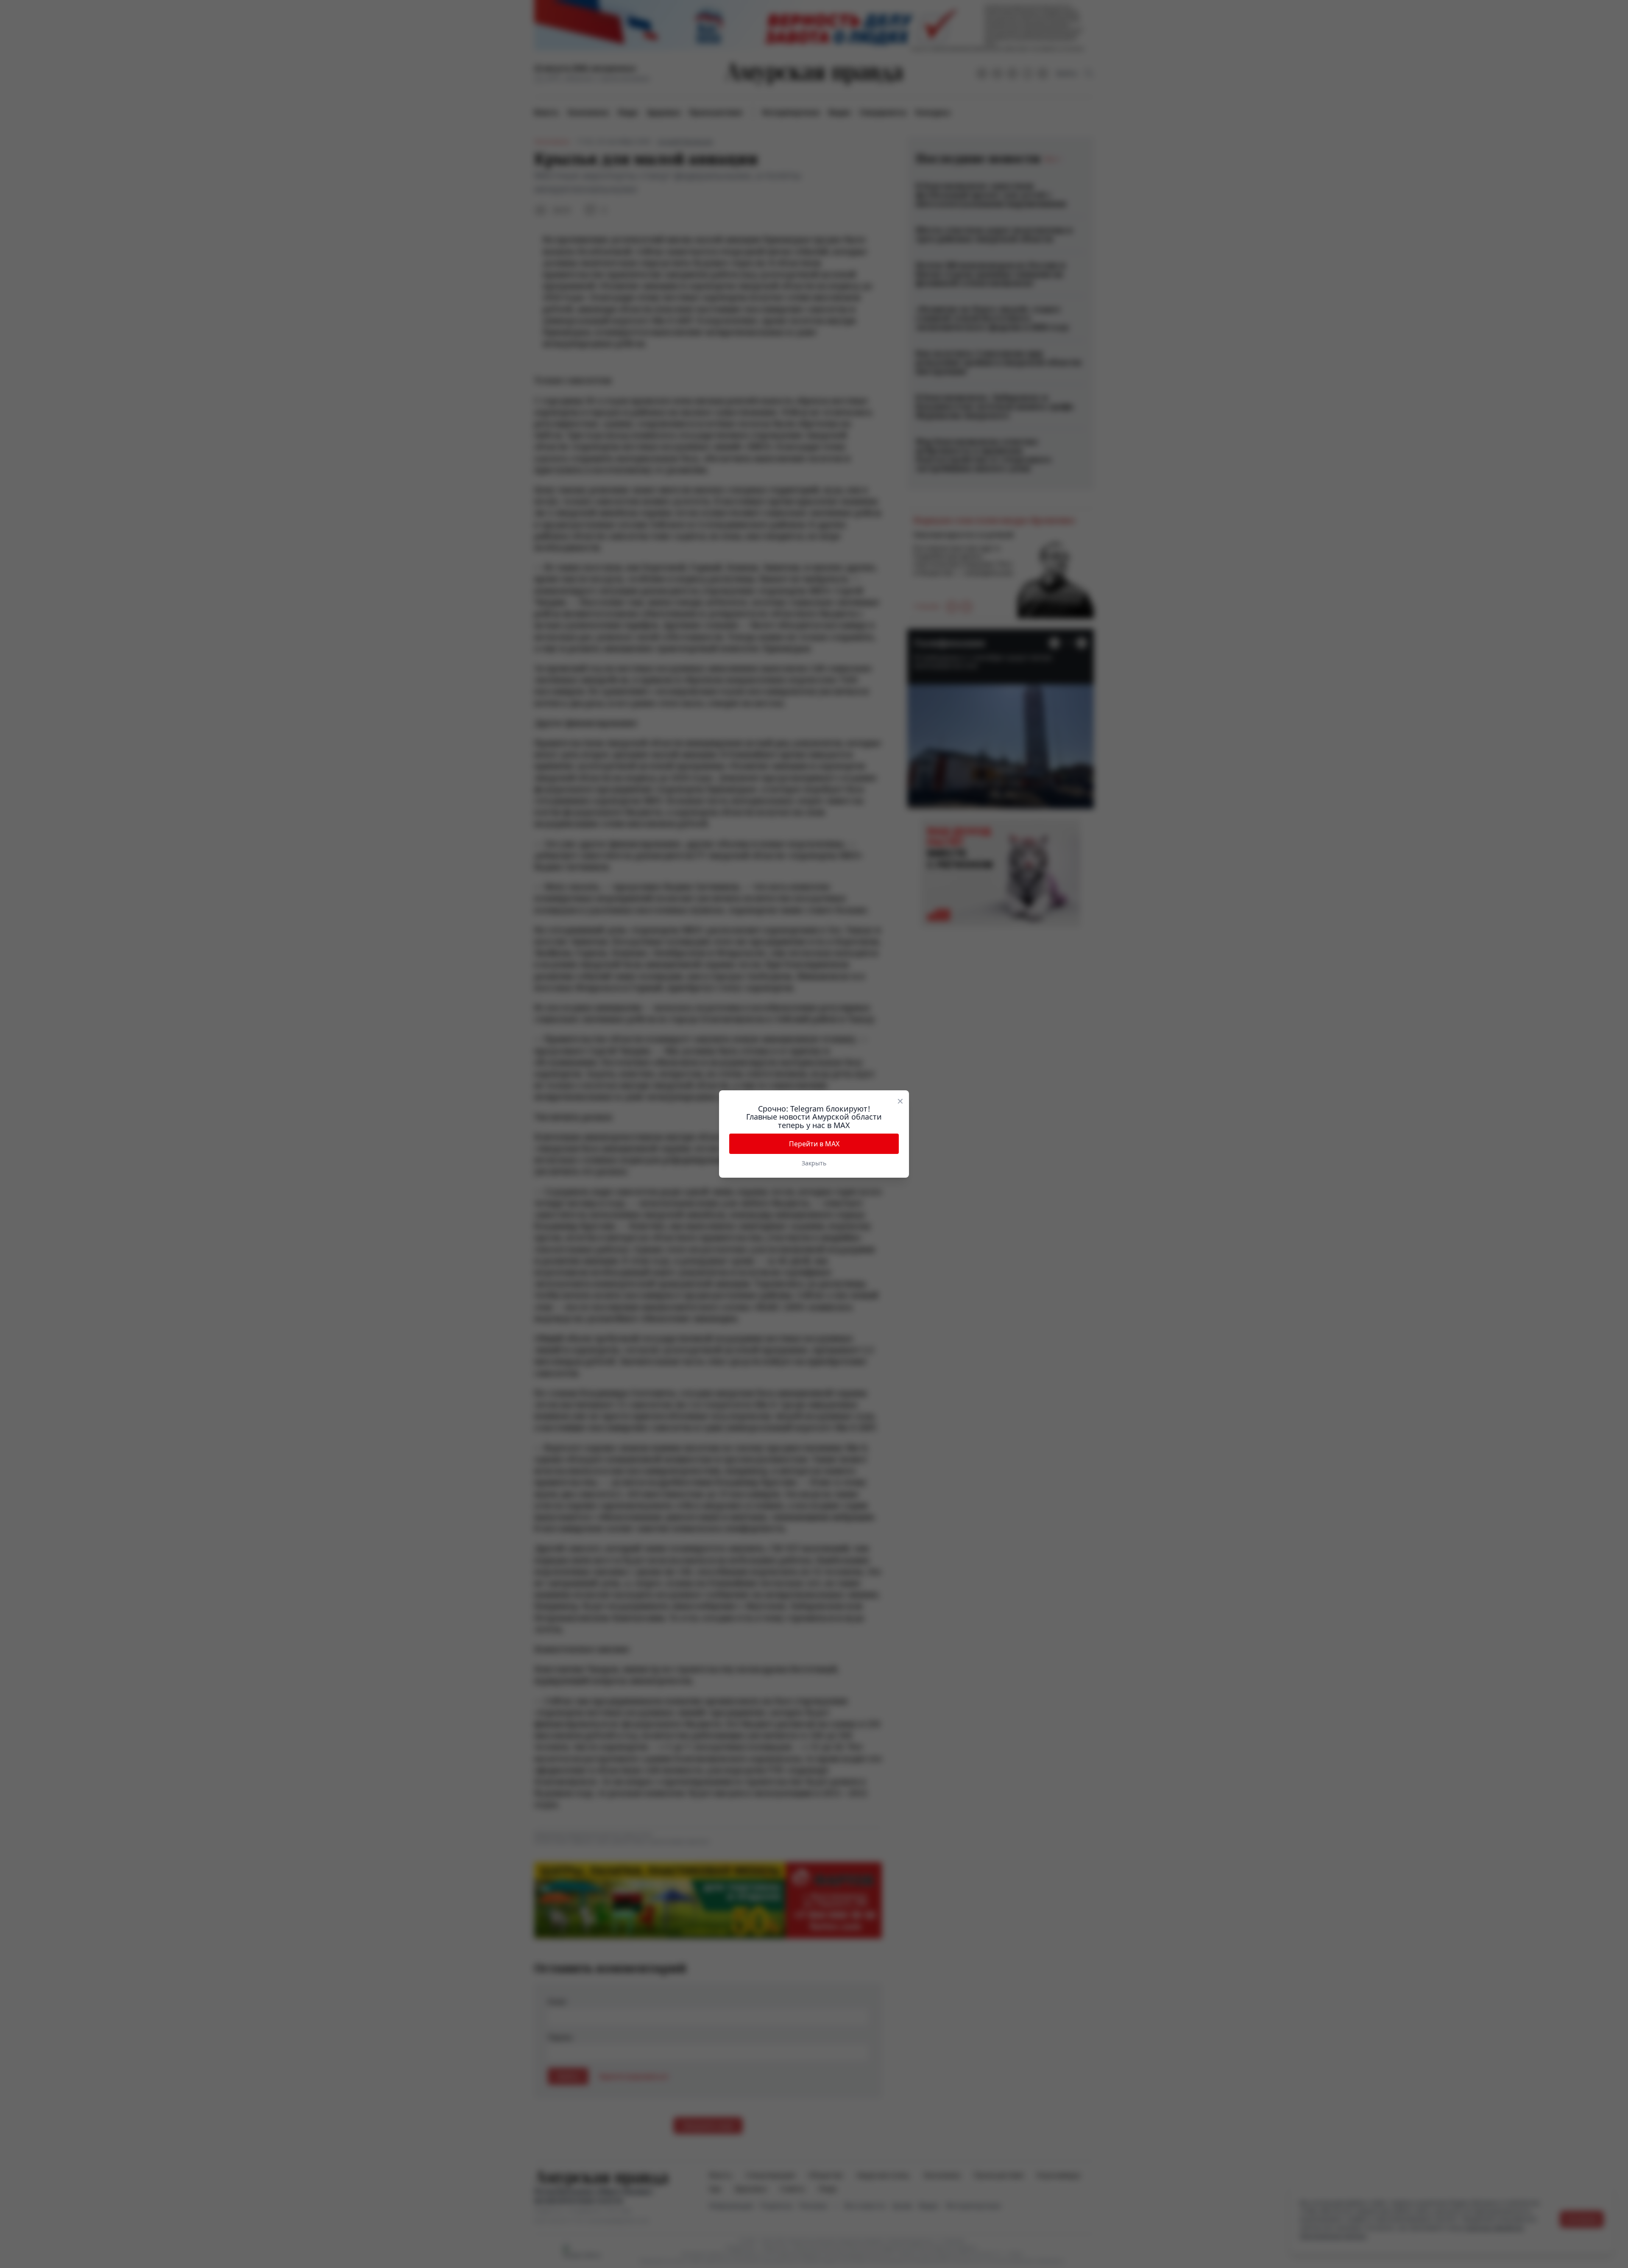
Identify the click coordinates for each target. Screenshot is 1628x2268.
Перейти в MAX (814, 1144)
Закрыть (814, 1163)
